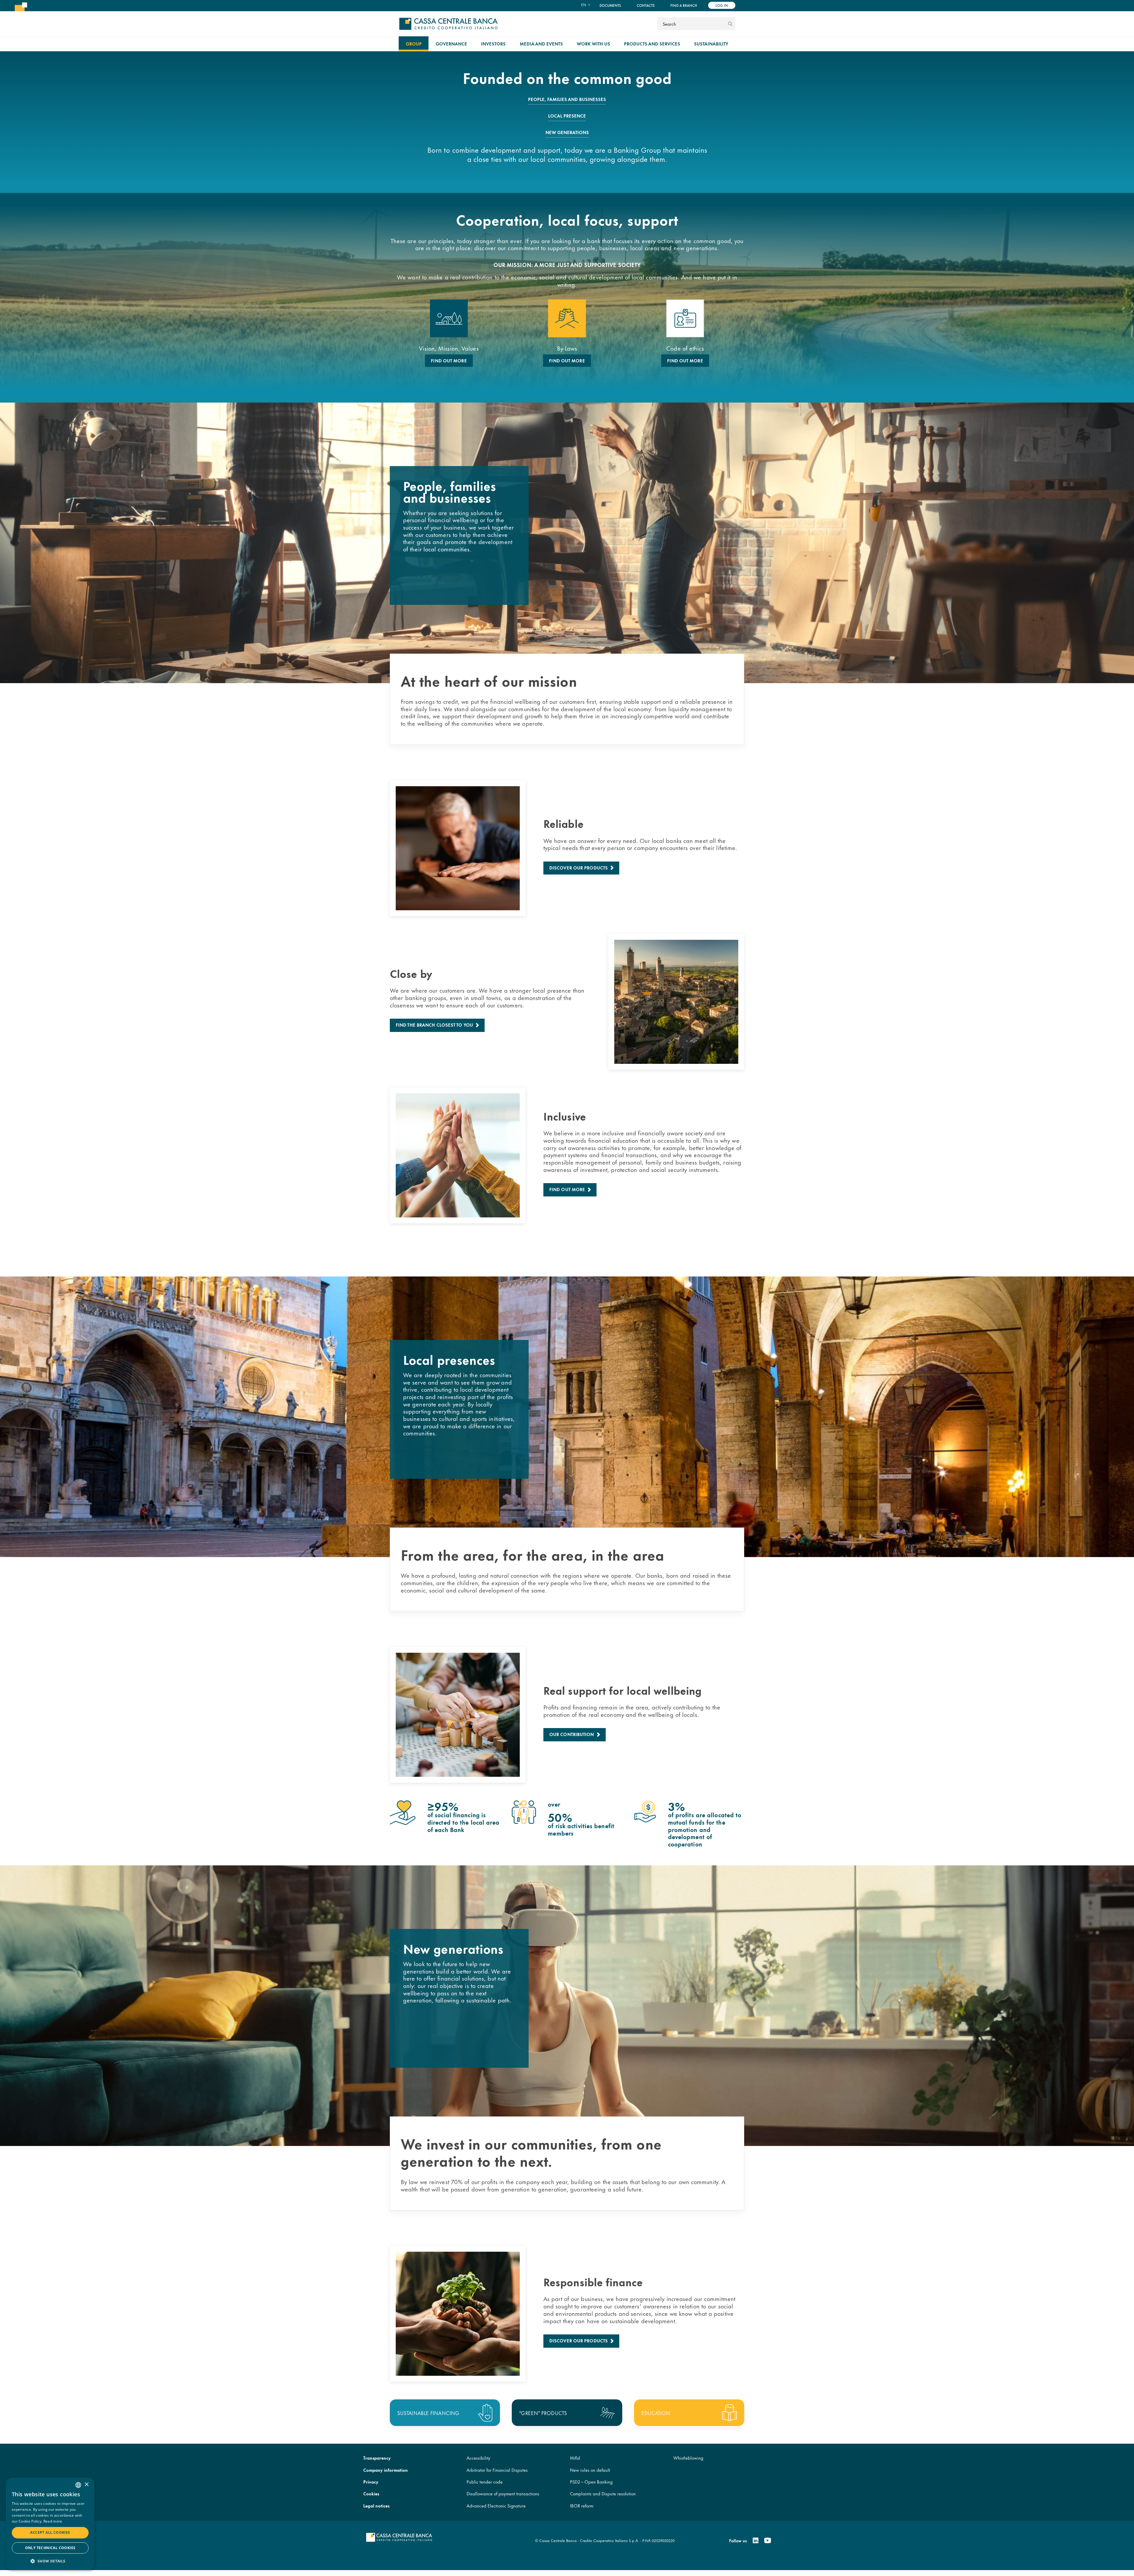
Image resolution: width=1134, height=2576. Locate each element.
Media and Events (541, 44)
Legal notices (376, 2506)
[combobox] (78, 2485)
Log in (722, 5)
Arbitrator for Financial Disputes (497, 2470)
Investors (493, 44)
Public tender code (485, 2482)
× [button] (86, 2485)
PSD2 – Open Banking (591, 2482)
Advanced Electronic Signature (496, 2506)
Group (414, 44)
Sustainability (711, 44)
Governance (451, 44)
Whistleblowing (688, 2458)
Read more (53, 2521)
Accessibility (478, 2458)
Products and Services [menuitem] (652, 44)
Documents (610, 5)
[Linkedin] (756, 2541)
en (584, 5)
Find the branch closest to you (434, 1025)
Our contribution (572, 1734)
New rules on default (590, 2470)
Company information (386, 2470)
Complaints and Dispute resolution (603, 2493)
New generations (567, 132)
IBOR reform (582, 2506)
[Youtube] (768, 2541)
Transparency (377, 2458)
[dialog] (50, 2524)
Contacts (646, 5)
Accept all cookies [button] (50, 2532)
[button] (50, 2561)
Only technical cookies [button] (50, 2548)
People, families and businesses (567, 99)
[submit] (730, 24)
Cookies (371, 2493)
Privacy (371, 2482)
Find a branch (684, 5)
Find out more (449, 361)
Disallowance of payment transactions (503, 2493)
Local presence (567, 116)
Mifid (575, 2458)
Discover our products (579, 868)
